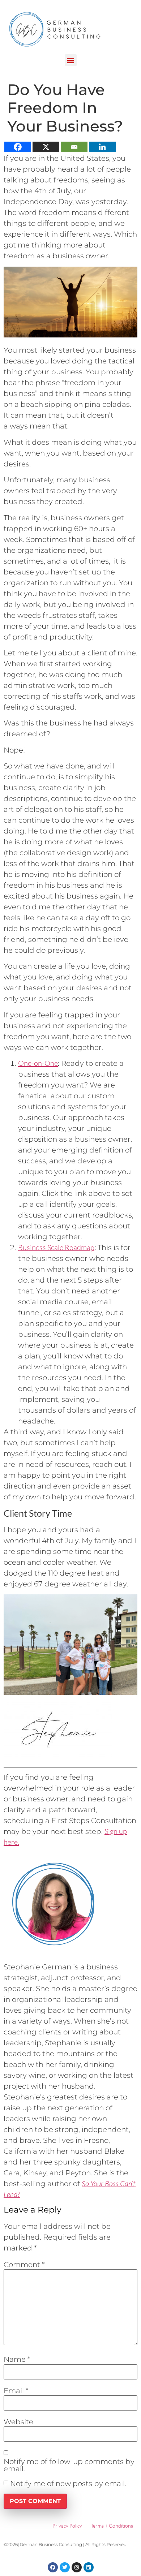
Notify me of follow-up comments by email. (69, 2465)
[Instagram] (77, 2567)
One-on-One (38, 1063)
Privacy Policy (67, 2526)
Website (18, 2422)
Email (16, 2391)
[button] (71, 60)
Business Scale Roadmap (56, 1247)
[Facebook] (18, 147)
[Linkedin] (102, 147)
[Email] (74, 147)
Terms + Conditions (112, 2526)
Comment (24, 2265)
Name (17, 2359)
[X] (46, 147)
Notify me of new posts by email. (68, 2484)
